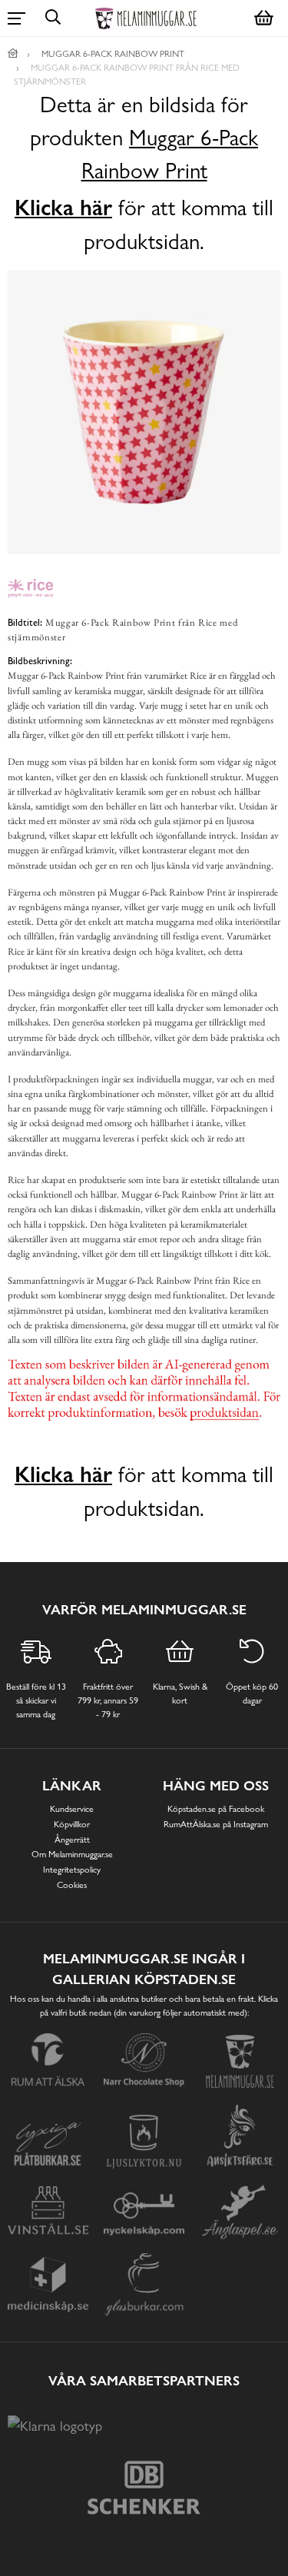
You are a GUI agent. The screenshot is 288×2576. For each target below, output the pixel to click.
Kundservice (72, 1809)
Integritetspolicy (72, 1870)
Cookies (72, 1885)
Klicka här (63, 208)
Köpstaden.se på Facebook (216, 1809)
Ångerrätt (72, 1840)
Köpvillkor (72, 1824)
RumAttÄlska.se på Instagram (216, 1824)
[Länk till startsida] (13, 54)
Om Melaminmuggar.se (72, 1854)
